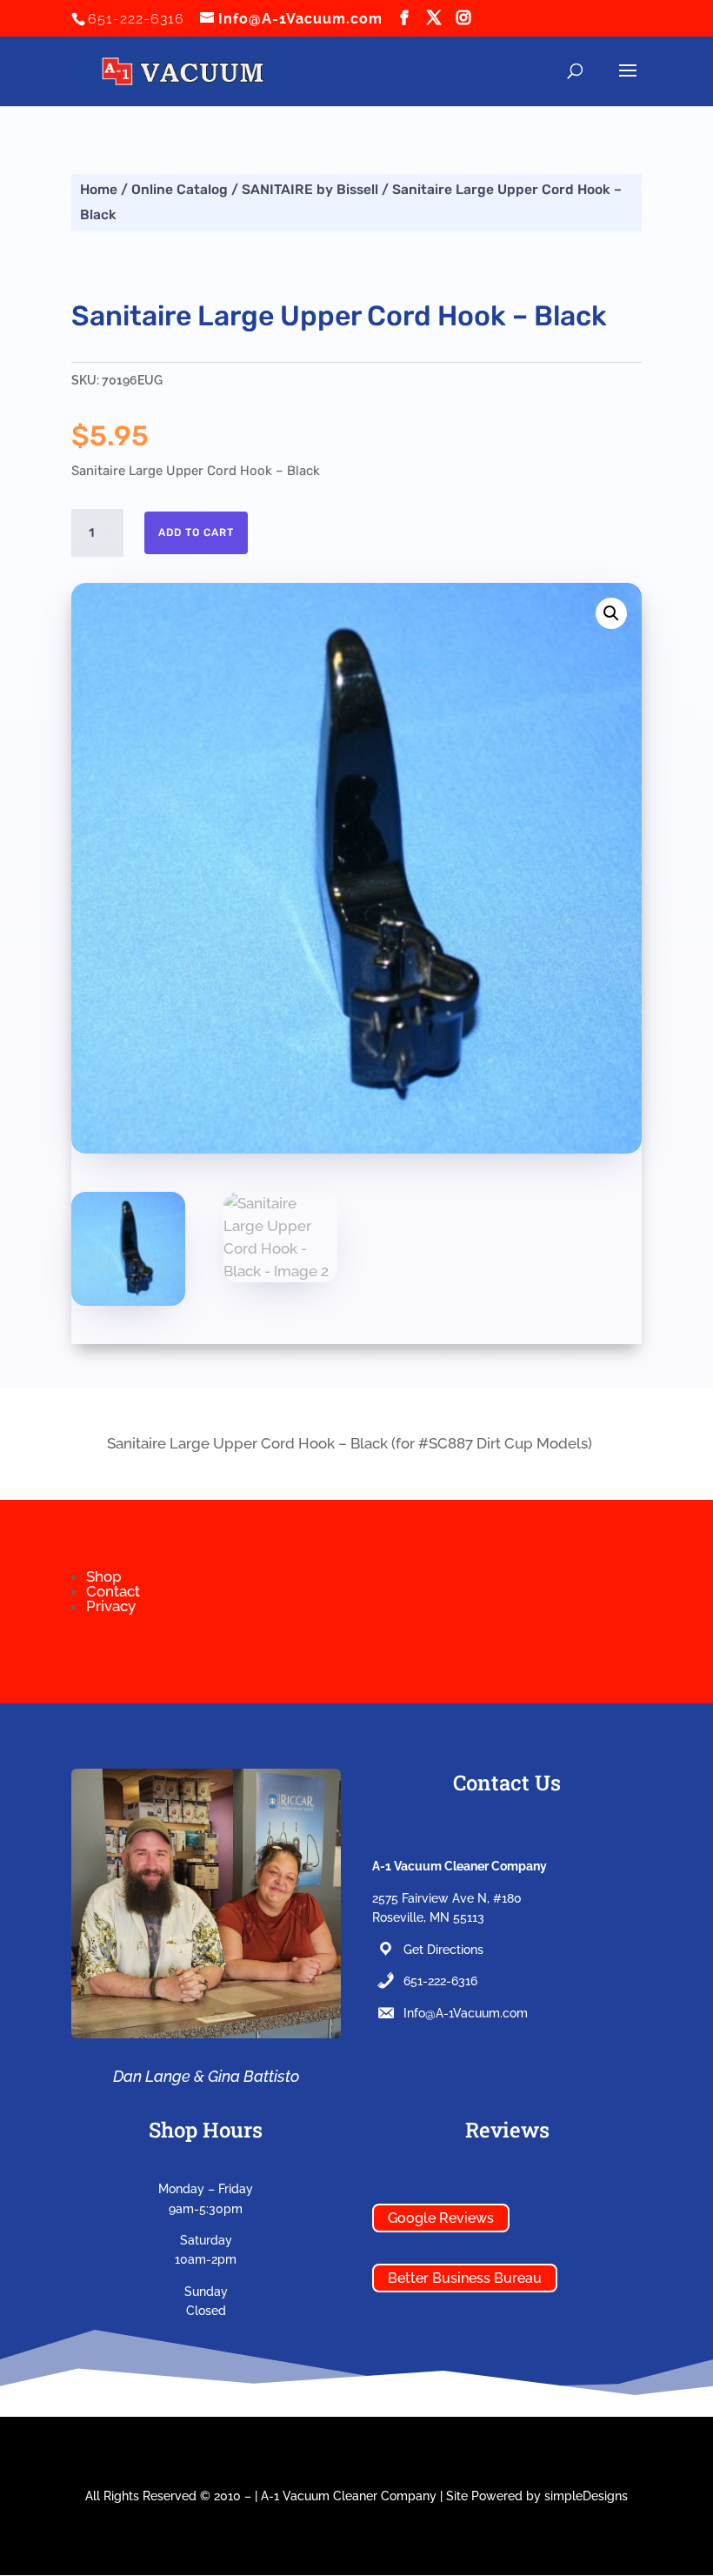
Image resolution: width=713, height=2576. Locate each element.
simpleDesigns (586, 2496)
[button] (611, 613)
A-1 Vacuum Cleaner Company (349, 2496)
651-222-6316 (440, 1981)
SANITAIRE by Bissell (310, 189)
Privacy (111, 1606)
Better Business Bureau (465, 2278)
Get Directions (443, 1950)
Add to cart (196, 532)
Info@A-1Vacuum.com (466, 2013)
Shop (104, 1576)
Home (99, 189)
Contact (113, 1591)
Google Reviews (441, 2218)
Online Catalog (180, 189)
